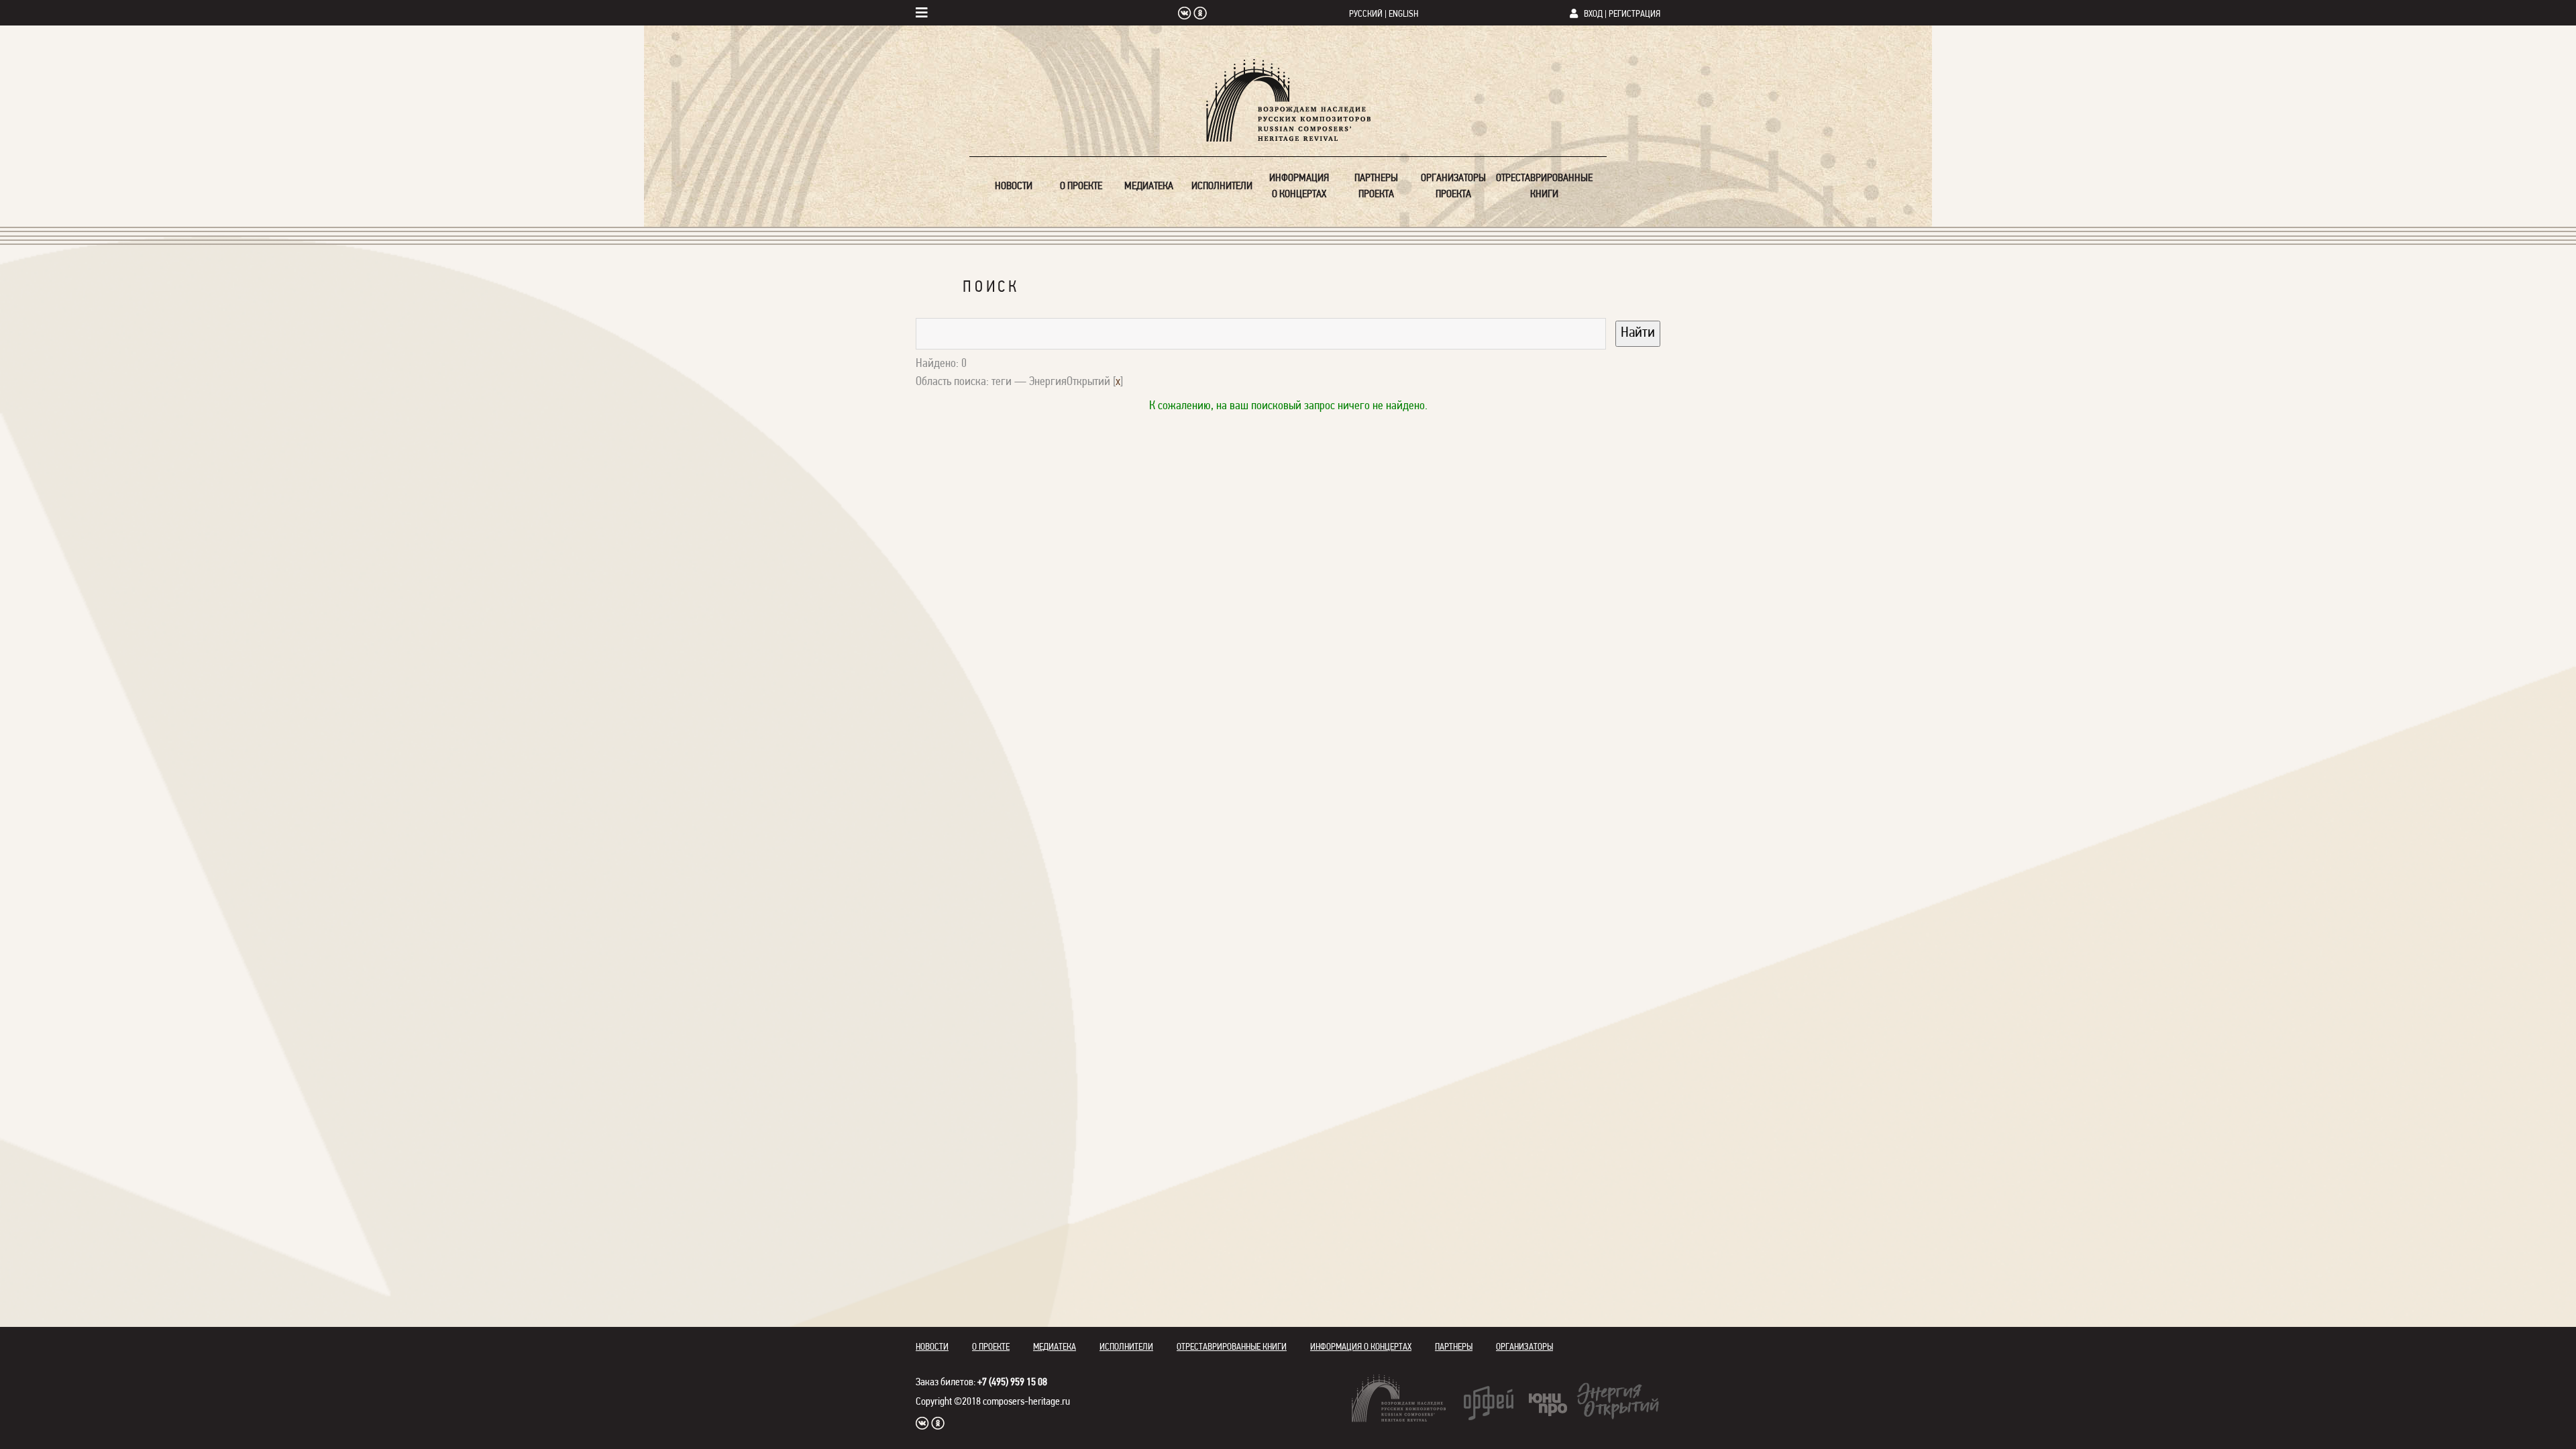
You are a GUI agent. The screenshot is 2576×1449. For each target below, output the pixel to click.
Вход (1593, 14)
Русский (1366, 14)
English (1403, 14)
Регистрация (1634, 14)
